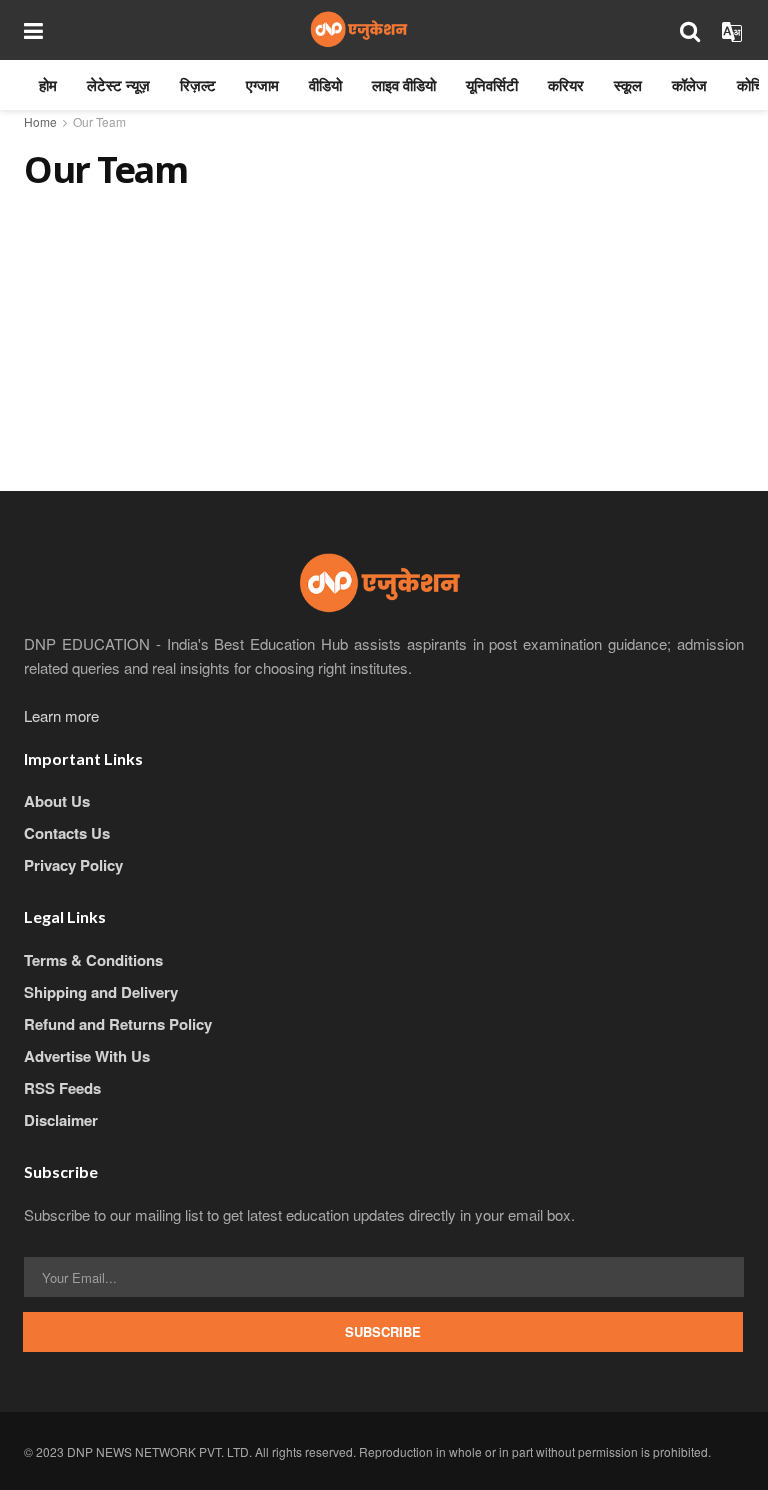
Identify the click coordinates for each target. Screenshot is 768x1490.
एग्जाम (262, 85)
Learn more (61, 715)
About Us (57, 801)
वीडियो (325, 85)
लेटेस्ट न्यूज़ (118, 85)
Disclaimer (61, 1120)
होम (48, 85)
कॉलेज (689, 85)
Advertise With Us (87, 1056)
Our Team (99, 121)
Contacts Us (67, 833)
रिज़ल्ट (198, 85)
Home (40, 121)
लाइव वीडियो (404, 85)
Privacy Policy (73, 865)
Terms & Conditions (93, 960)
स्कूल (628, 85)
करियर (566, 85)
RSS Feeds (62, 1088)
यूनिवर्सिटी (492, 85)
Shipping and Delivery (101, 992)
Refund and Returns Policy (118, 1024)
